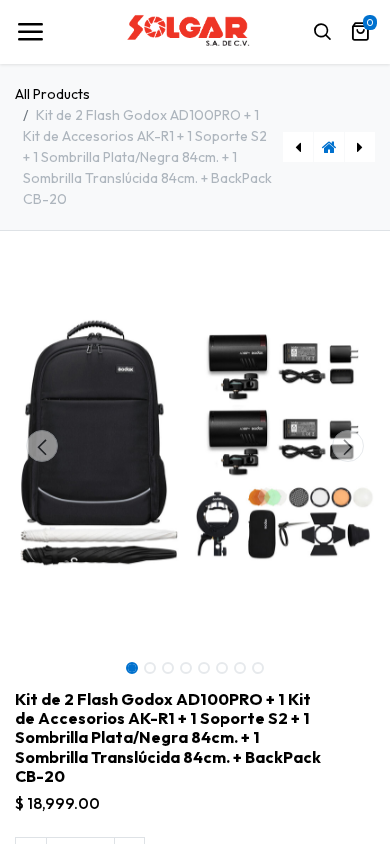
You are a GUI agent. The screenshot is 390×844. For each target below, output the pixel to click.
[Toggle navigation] (30, 32)
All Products (52, 94)
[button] (42, 446)
